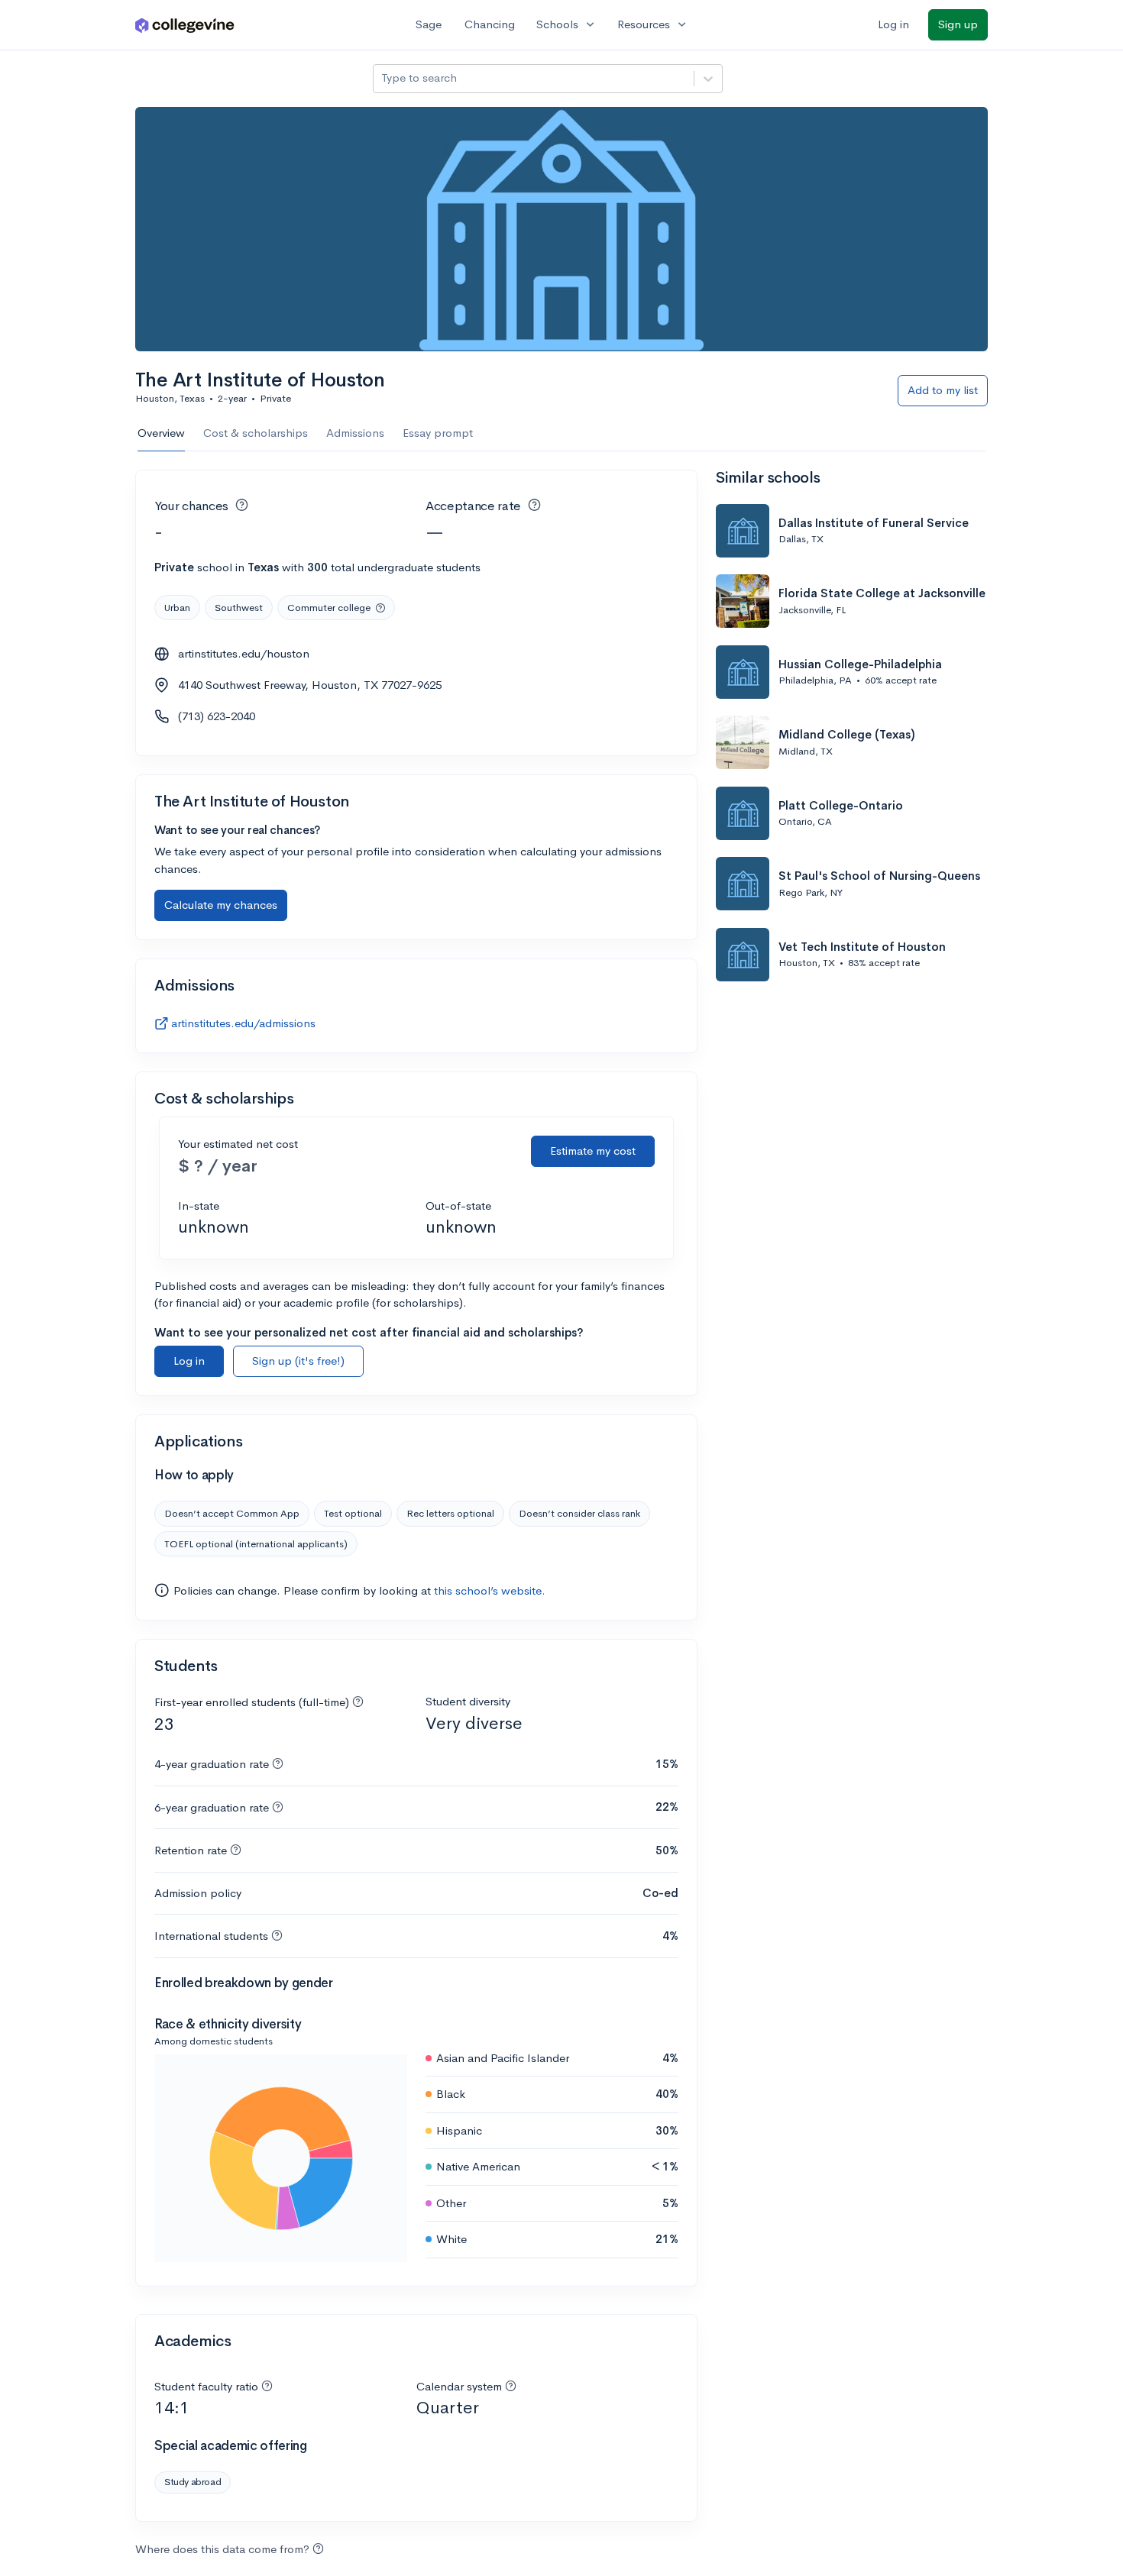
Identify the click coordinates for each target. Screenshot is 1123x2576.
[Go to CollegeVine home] (185, 25)
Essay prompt (438, 433)
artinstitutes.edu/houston (244, 653)
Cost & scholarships (256, 433)
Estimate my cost (593, 1151)
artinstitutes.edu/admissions (243, 1023)
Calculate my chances (221, 905)
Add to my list (943, 390)
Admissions (355, 433)
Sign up (958, 24)
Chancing (490, 24)
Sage (429, 24)
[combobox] (383, 78)
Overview (161, 433)
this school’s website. (490, 1590)
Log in (893, 24)
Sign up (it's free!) (298, 1361)
